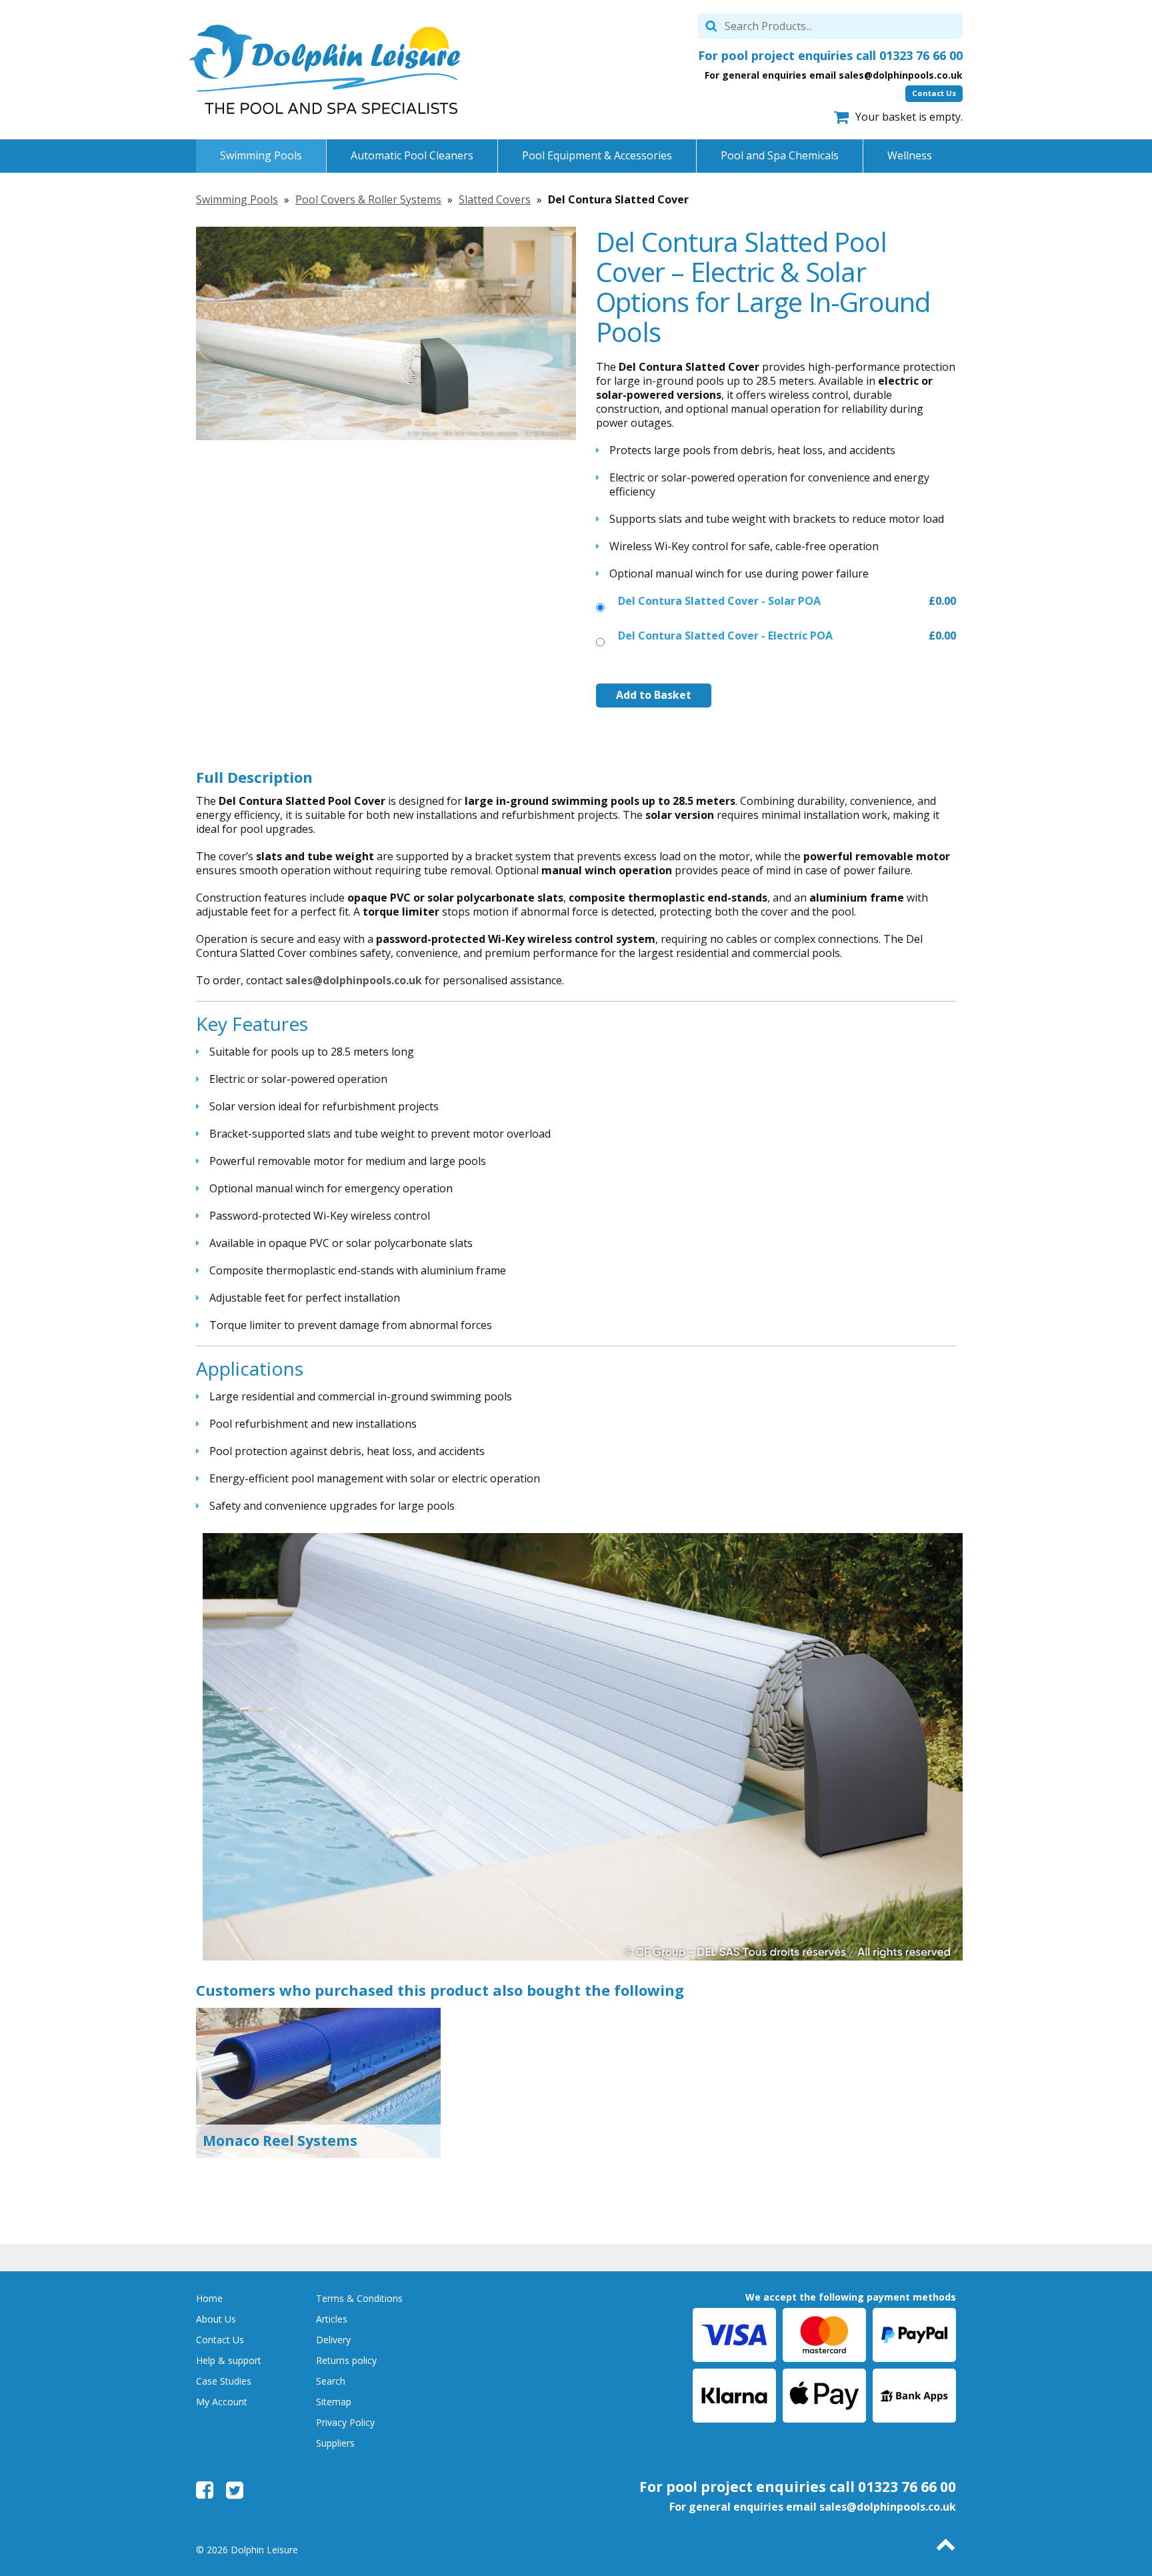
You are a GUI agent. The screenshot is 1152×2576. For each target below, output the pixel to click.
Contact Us (934, 93)
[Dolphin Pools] (325, 69)
